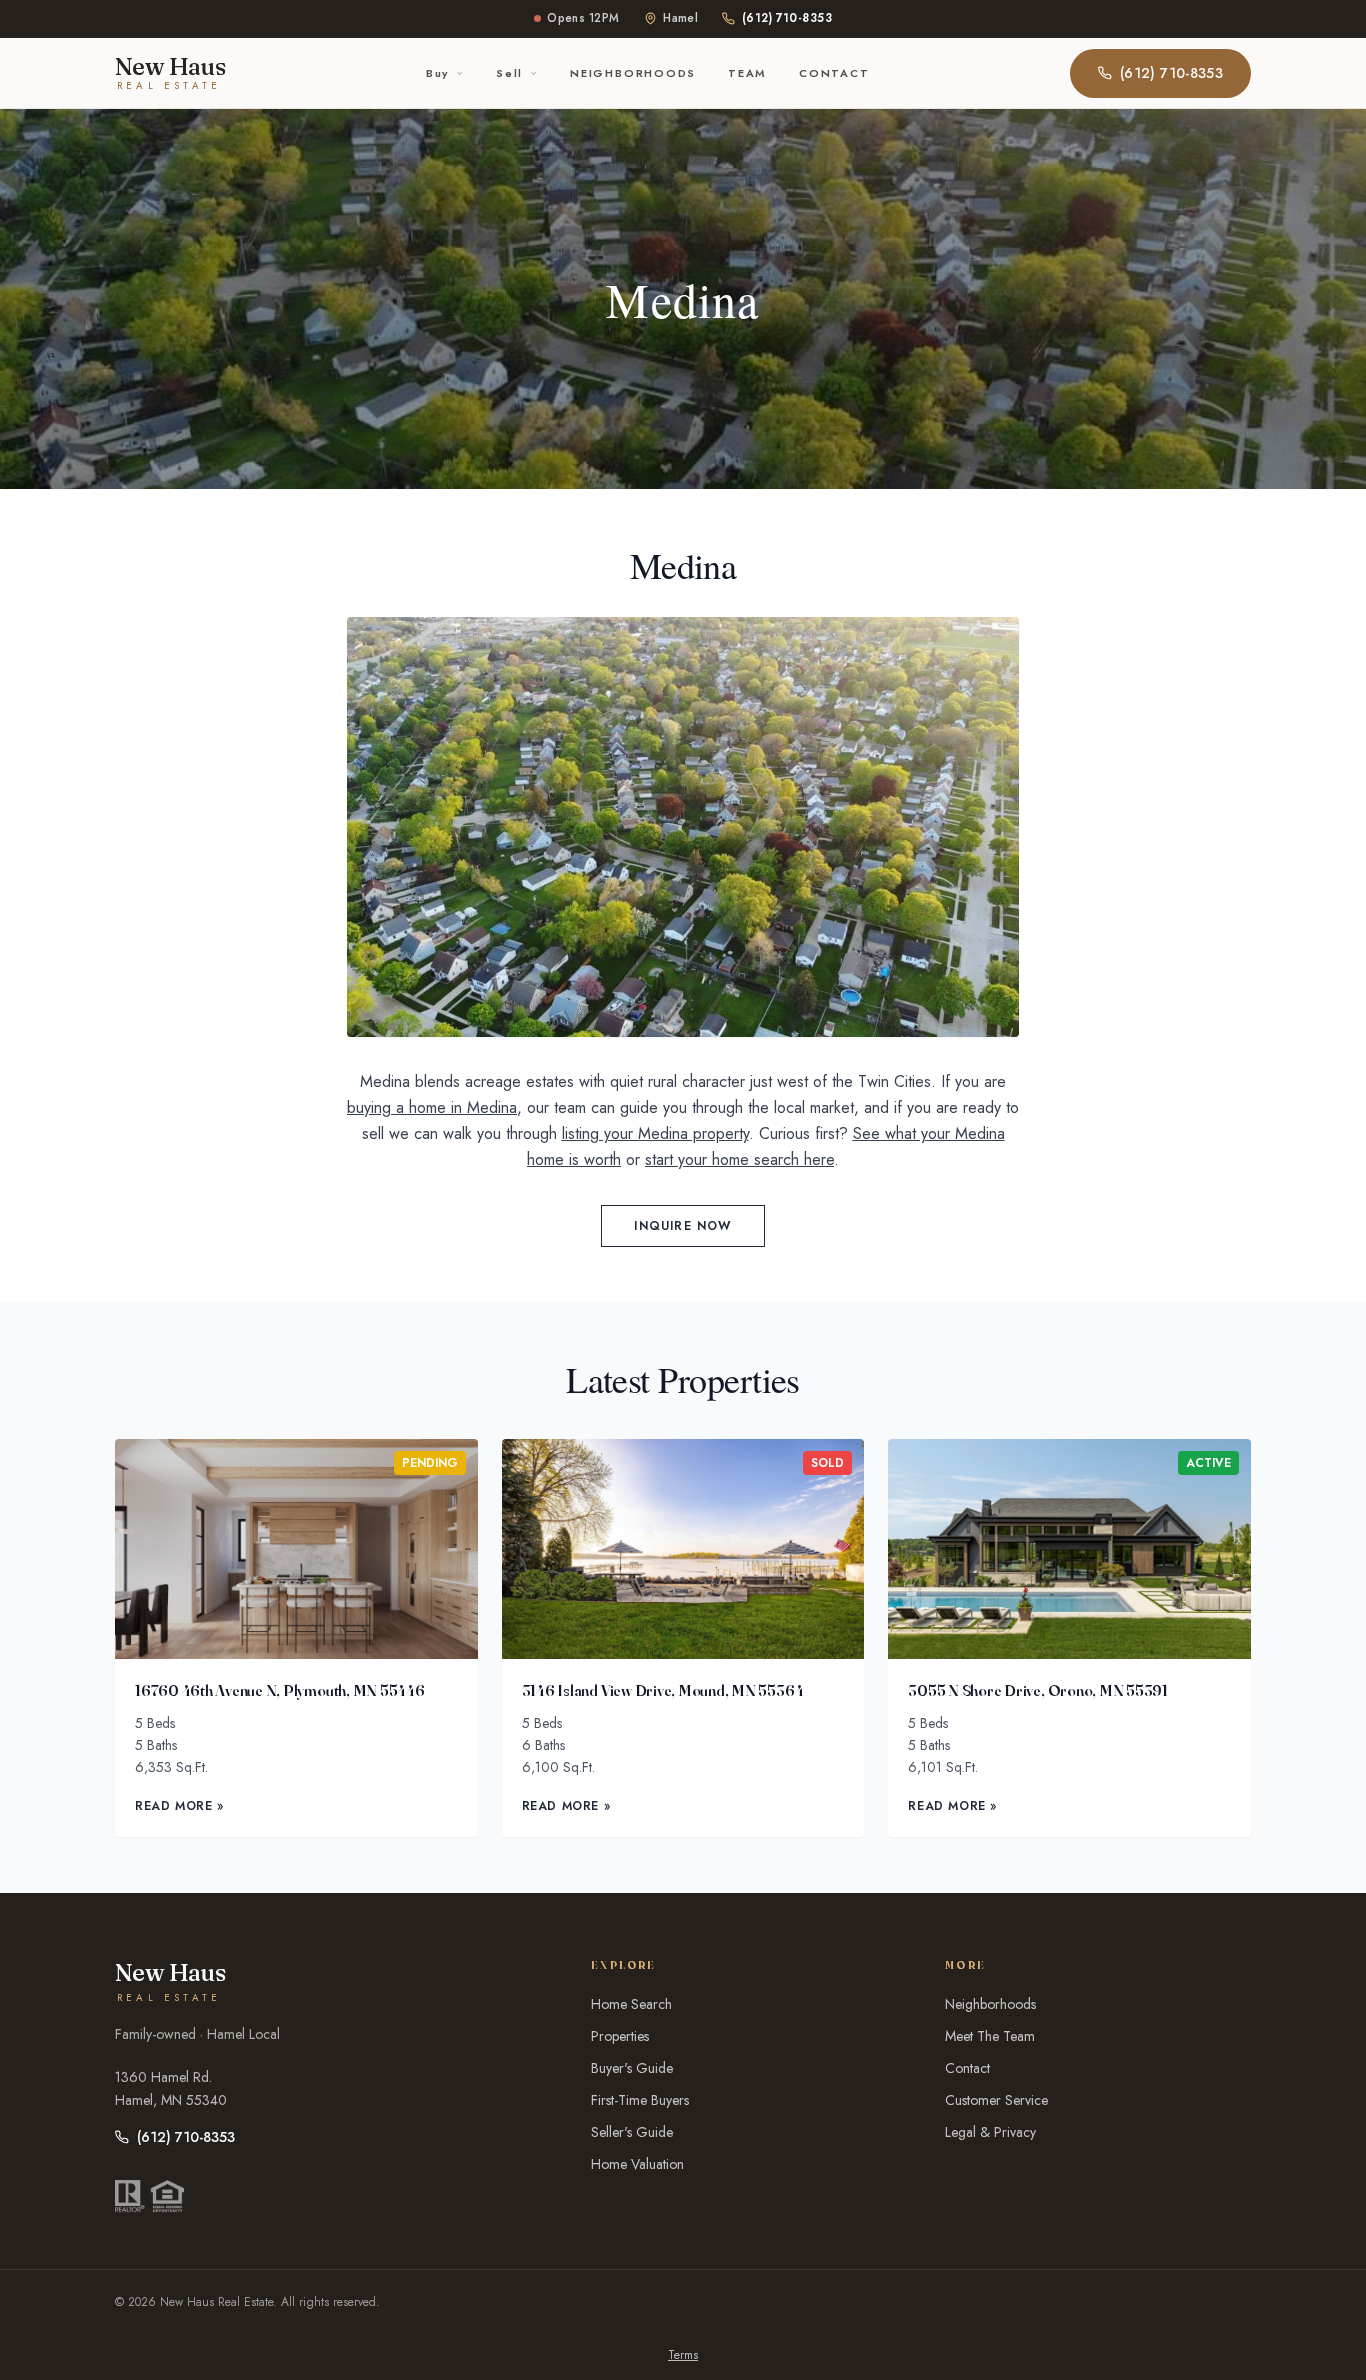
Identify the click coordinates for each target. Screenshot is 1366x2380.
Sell (509, 73)
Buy (437, 73)
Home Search (631, 2004)
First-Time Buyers (640, 2100)
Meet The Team (990, 2036)
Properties (620, 2036)
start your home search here (739, 1159)
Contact (834, 73)
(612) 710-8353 (787, 18)
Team (747, 73)
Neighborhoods (633, 73)
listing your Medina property (655, 1133)
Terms (683, 2355)
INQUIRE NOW (682, 1226)
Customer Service (996, 2100)
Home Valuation (637, 2164)
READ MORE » (179, 1806)
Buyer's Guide (632, 2068)
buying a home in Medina (432, 1107)
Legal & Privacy (990, 2132)
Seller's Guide (632, 2132)
